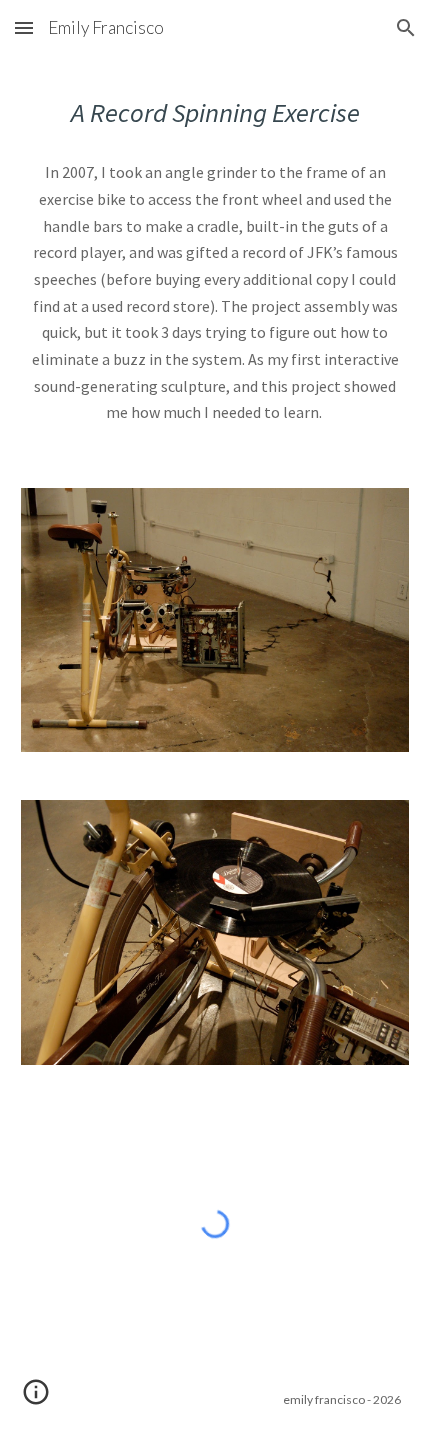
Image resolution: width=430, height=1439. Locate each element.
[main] (215, 112)
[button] (24, 27)
